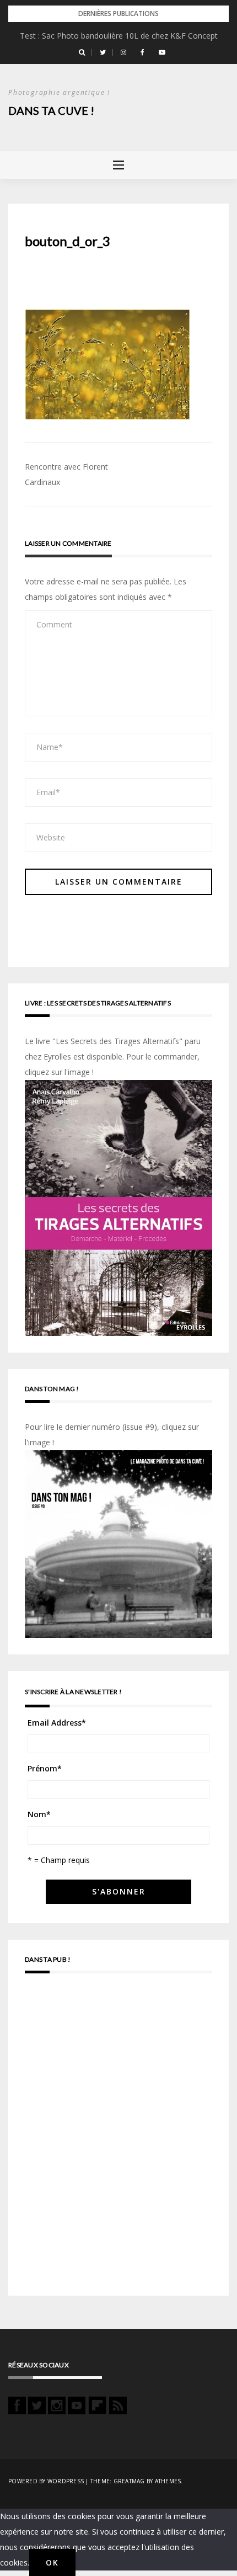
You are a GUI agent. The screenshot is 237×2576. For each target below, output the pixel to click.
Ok (52, 2562)
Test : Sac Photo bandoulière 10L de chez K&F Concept (119, 36)
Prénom (45, 1768)
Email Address (57, 1723)
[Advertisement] (118, 2139)
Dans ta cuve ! (51, 110)
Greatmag (129, 2481)
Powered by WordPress (46, 2481)
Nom (39, 1814)
